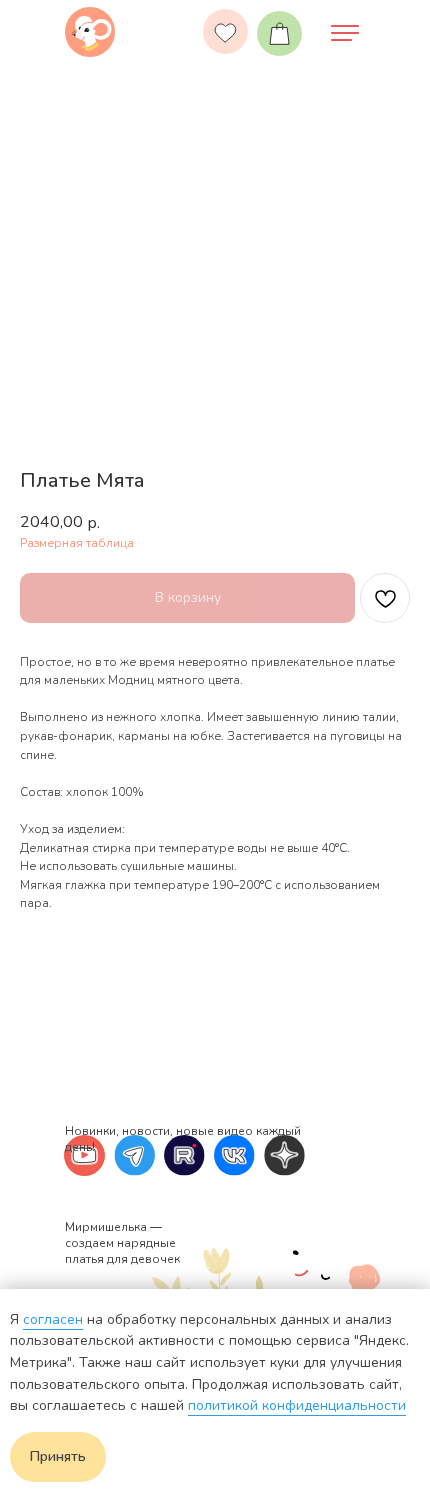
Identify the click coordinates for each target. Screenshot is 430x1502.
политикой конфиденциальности (297, 1405)
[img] (90, 32)
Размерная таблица (77, 543)
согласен (53, 1319)
